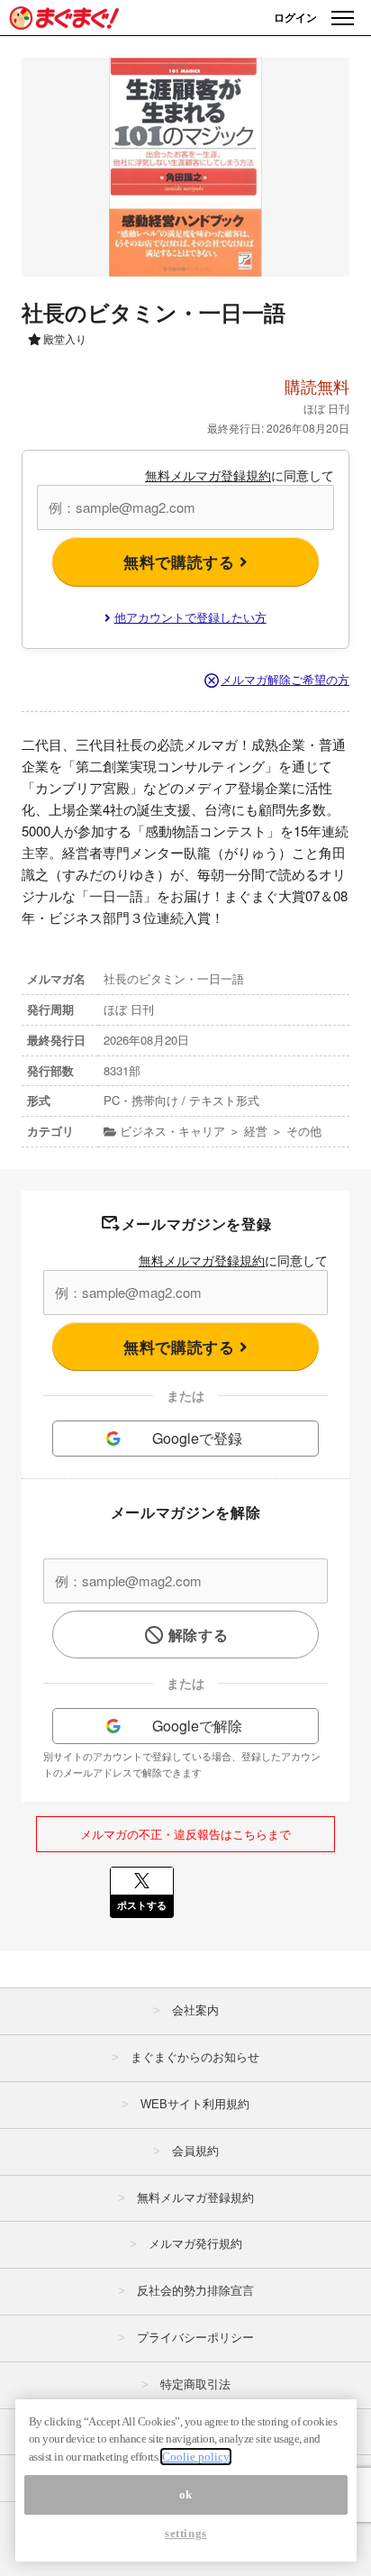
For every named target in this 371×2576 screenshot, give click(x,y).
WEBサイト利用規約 (195, 2104)
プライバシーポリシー (195, 2338)
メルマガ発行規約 (195, 2244)
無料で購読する (181, 562)
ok (186, 2494)
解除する (199, 1635)
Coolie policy (196, 2457)
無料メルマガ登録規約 (208, 475)
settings (186, 2533)
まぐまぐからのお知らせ (195, 2057)
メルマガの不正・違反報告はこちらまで (185, 1834)
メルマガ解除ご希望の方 (285, 679)
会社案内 (195, 2010)
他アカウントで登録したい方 (190, 617)
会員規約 (195, 2151)
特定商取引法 (195, 2384)
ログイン (295, 17)
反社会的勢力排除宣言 (195, 2291)
